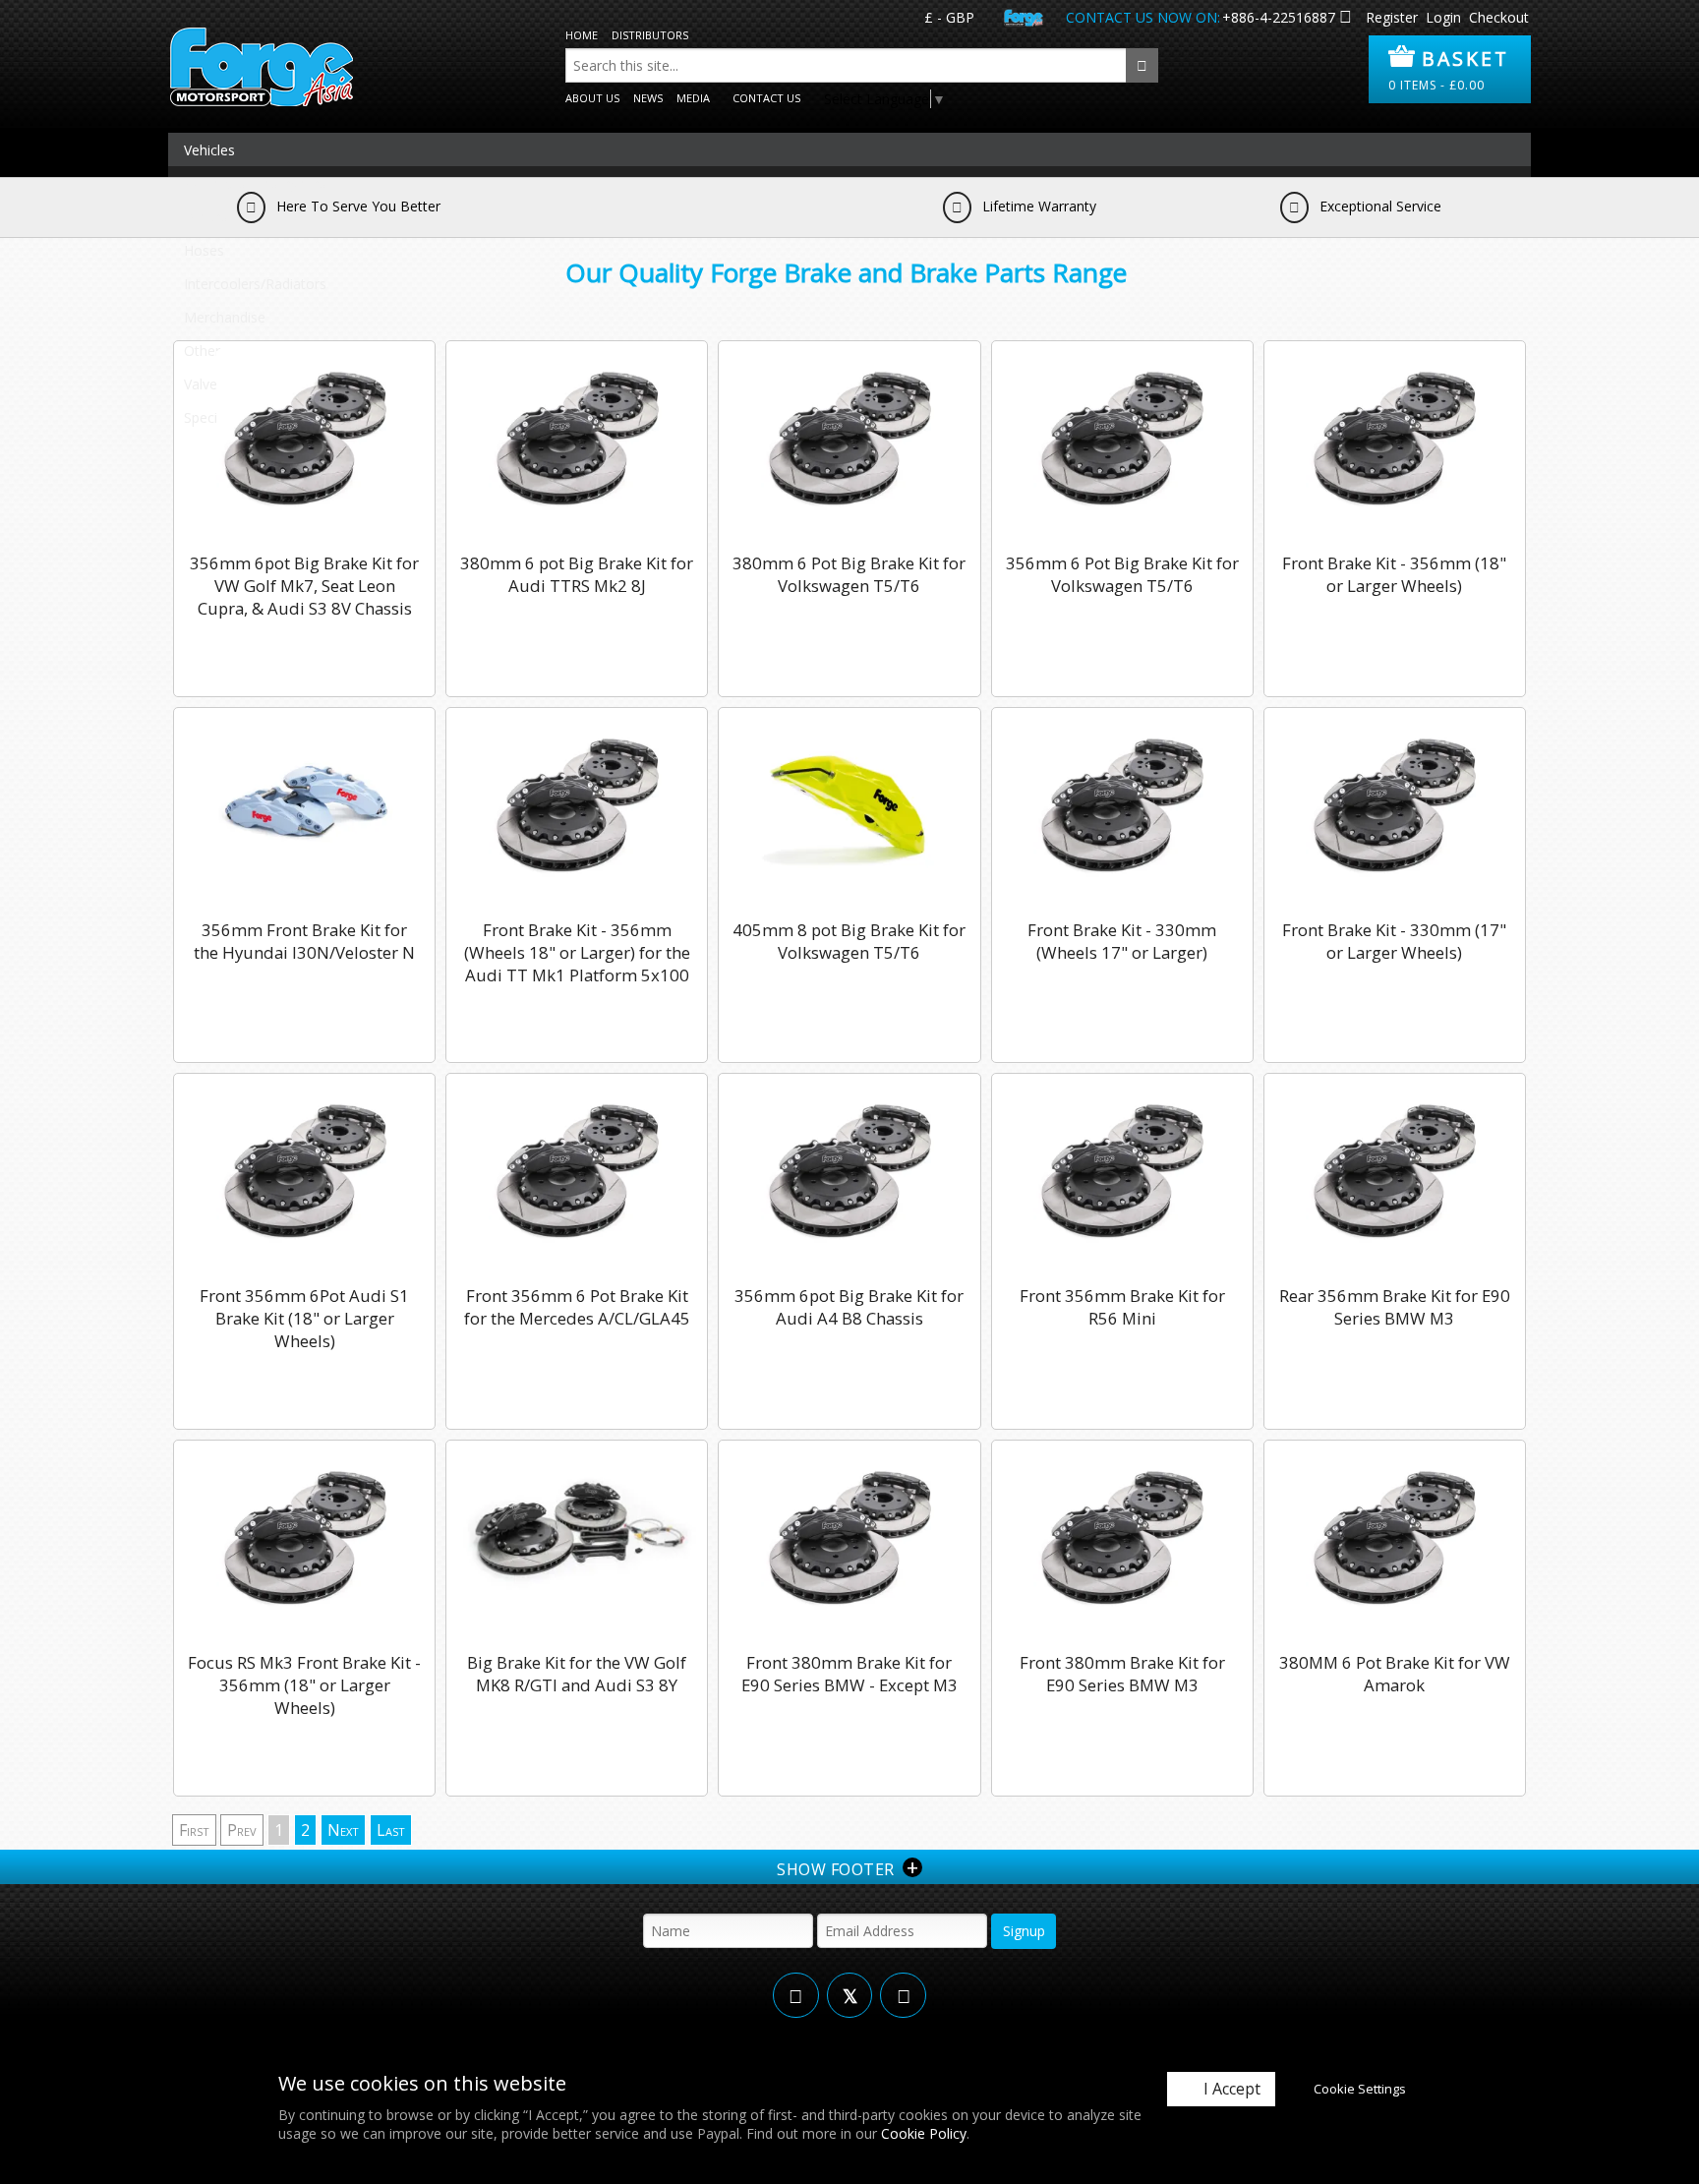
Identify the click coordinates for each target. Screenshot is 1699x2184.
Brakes (206, 217)
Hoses (204, 250)
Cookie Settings (1360, 2089)
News (648, 98)
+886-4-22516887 (1279, 17)
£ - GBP (949, 17)
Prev (242, 1830)
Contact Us (766, 98)
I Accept (1232, 2089)
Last (391, 1830)
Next (343, 1830)
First (194, 1830)
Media (693, 98)
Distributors (650, 35)
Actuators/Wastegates (255, 183)
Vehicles (209, 150)
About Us (592, 98)
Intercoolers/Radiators (255, 284)
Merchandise (225, 317)
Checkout (1499, 17)
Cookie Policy (924, 2133)
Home (582, 35)
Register (1392, 17)
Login (1443, 17)
